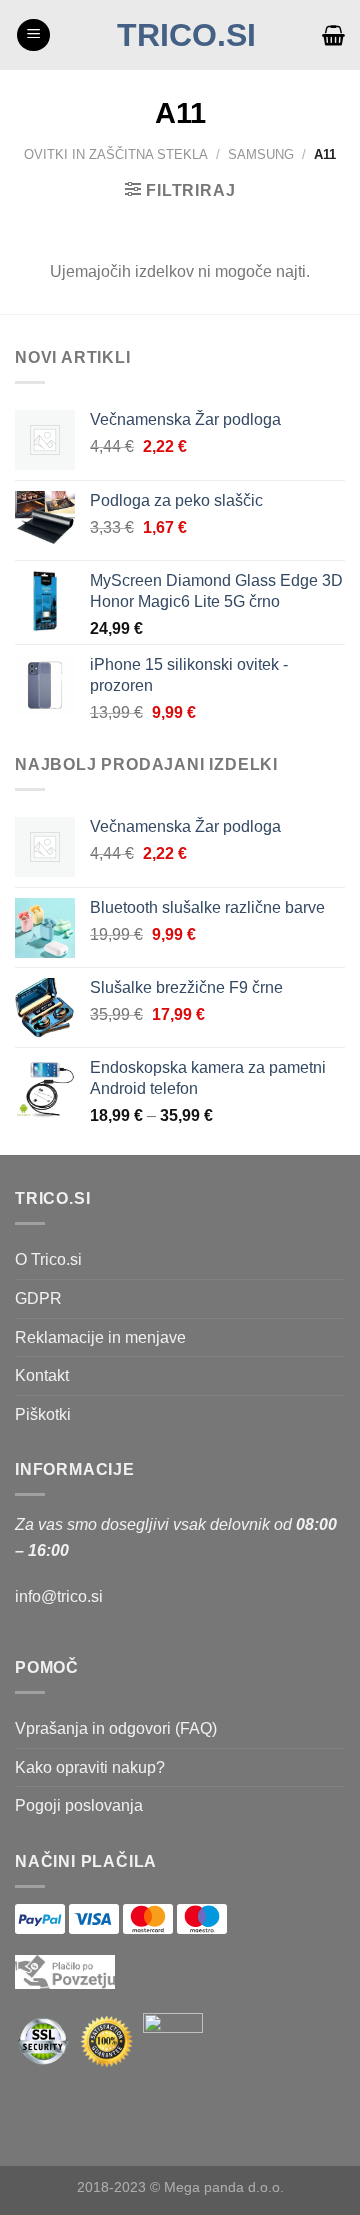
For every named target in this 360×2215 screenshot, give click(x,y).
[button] (33, 35)
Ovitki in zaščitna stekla (116, 154)
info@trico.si (59, 1596)
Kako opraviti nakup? (90, 1767)
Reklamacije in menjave (100, 1337)
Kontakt (42, 1375)
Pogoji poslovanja (79, 1805)
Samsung (261, 154)
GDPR (38, 1298)
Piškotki (43, 1414)
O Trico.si (48, 1259)
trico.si (186, 35)
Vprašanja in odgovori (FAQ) (116, 1728)
